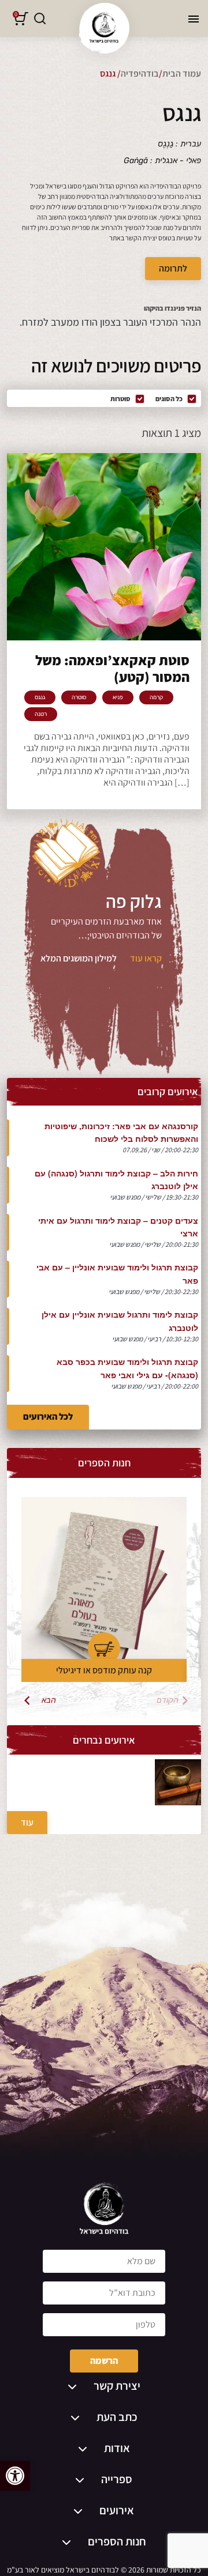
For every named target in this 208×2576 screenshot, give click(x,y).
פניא (118, 697)
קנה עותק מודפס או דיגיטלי (104, 1670)
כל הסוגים (169, 399)
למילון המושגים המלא (79, 958)
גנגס (40, 697)
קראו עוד (146, 958)
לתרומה (173, 268)
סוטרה (79, 697)
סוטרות (120, 399)
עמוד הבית (182, 73)
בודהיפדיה (140, 73)
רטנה (41, 714)
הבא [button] (49, 1700)
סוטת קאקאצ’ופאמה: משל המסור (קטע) (112, 669)
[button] (15, 2476)
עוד (27, 1822)
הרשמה (104, 2361)
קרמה (156, 697)
